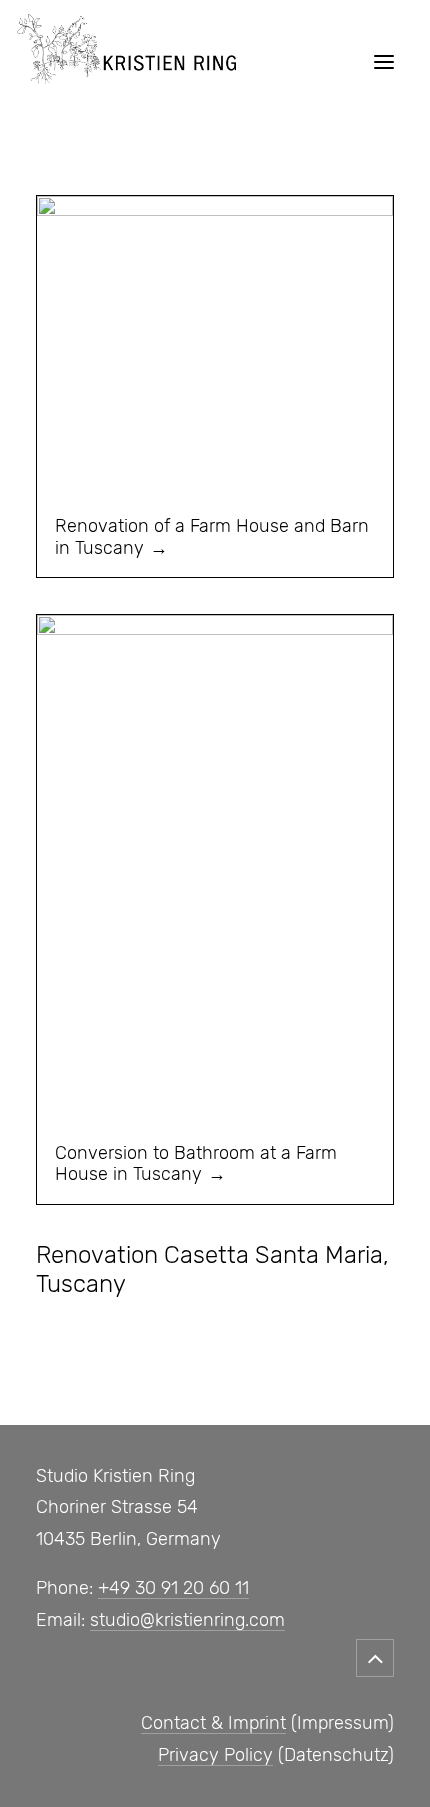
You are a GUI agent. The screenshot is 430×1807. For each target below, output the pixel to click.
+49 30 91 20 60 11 (173, 1588)
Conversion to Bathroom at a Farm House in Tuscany (196, 1164)
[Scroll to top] (375, 1654)
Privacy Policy (215, 1755)
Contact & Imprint (213, 1723)
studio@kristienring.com (187, 1620)
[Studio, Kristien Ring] (126, 62)
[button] (384, 62)
